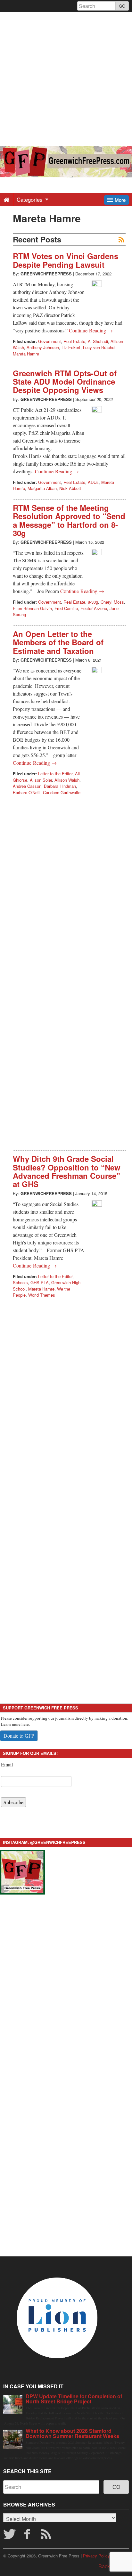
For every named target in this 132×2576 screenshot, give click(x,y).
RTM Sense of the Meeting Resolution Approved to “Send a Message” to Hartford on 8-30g (69, 520)
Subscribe (13, 1802)
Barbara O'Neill (27, 792)
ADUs (93, 482)
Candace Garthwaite (62, 792)
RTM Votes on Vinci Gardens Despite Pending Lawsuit (66, 260)
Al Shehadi (98, 341)
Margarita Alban (42, 488)
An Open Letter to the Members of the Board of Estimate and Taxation (58, 642)
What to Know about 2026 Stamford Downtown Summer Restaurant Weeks (72, 2433)
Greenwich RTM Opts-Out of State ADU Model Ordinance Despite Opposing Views (65, 382)
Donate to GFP (19, 1736)
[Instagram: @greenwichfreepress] (22, 1871)
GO (122, 6)
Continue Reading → (91, 330)
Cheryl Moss (112, 602)
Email (7, 1764)
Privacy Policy (96, 2556)
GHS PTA (40, 1282)
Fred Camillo (66, 608)
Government (50, 341)
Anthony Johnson (43, 347)
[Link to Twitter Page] (9, 2536)
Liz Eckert (71, 347)
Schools (20, 1282)
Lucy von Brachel (99, 347)
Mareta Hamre (26, 354)
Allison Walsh (67, 780)
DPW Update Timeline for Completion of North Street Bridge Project (74, 2399)
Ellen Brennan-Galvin (32, 608)
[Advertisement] (66, 78)
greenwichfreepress (46, 274)
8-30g (93, 602)
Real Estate (74, 341)
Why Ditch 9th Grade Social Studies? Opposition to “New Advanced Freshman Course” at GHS (67, 1171)
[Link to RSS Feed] (47, 2536)
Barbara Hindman (60, 786)
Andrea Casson (27, 786)
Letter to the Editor (55, 774)
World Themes (42, 1295)
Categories (30, 199)
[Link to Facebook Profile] (28, 2536)
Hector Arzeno (94, 608)
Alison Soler (41, 780)
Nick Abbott (70, 488)
